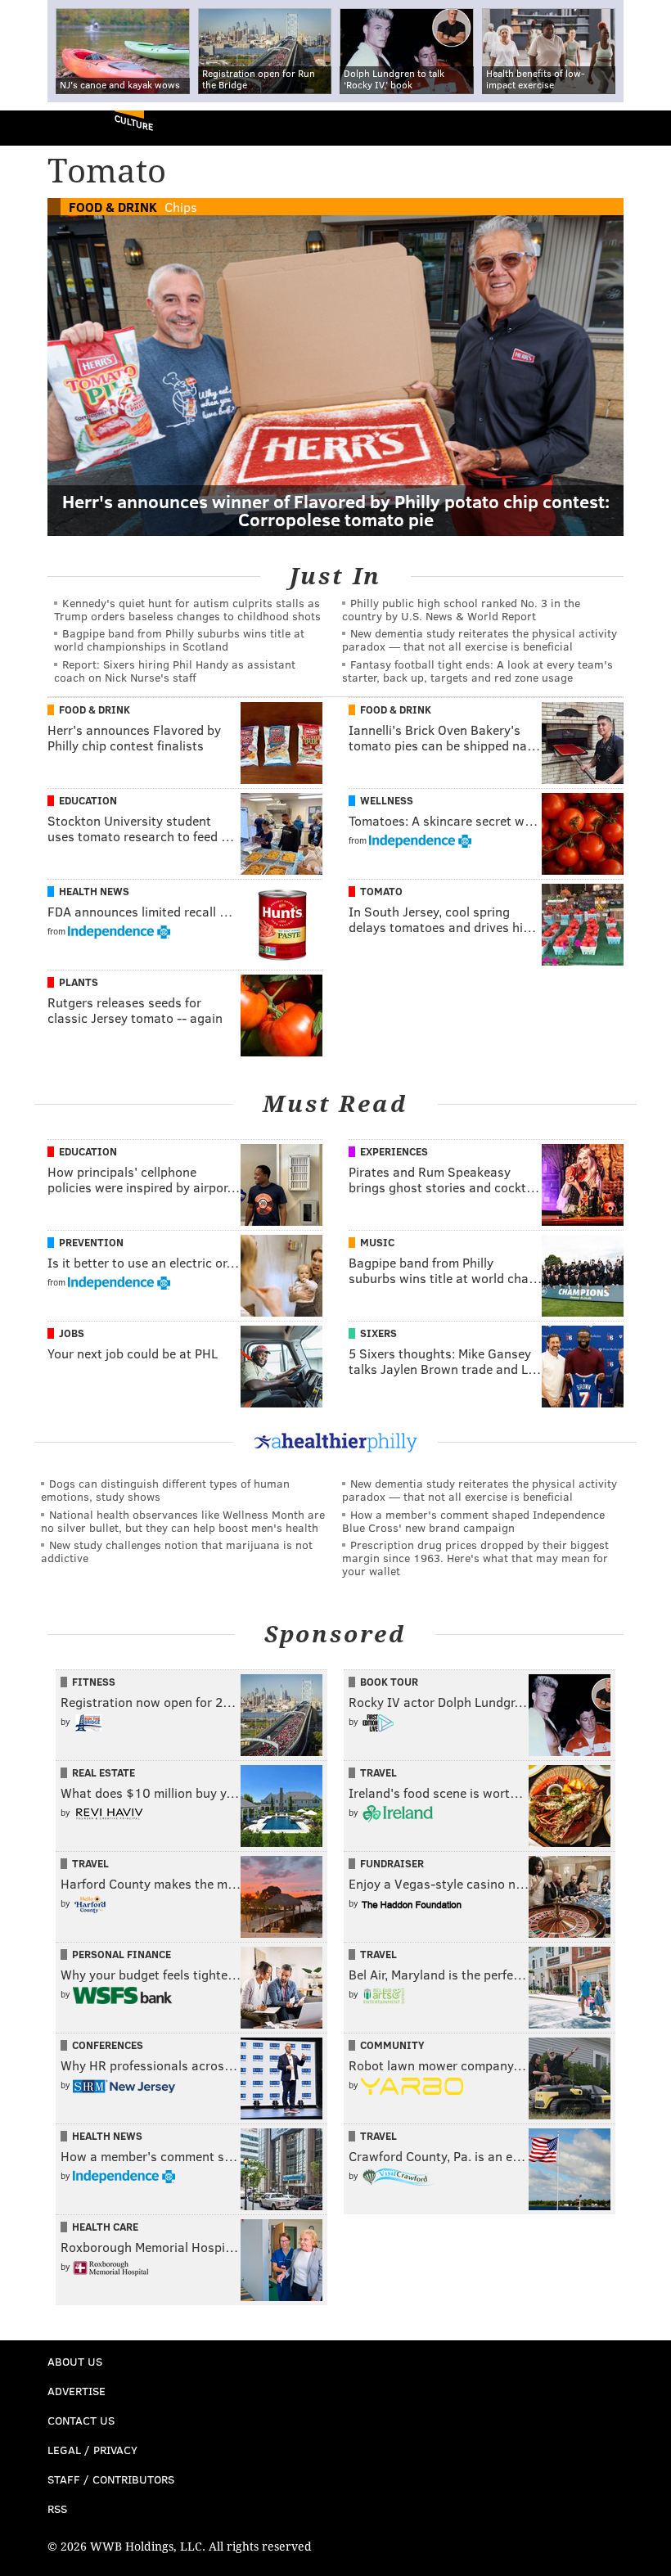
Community (392, 2045)
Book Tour (389, 1682)
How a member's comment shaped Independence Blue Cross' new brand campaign (473, 1521)
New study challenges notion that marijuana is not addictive (177, 1551)
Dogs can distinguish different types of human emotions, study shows (165, 1490)
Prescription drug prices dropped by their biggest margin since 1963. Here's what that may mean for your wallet (475, 1558)
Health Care (105, 2227)
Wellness (387, 800)
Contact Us (81, 2420)
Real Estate (104, 1772)
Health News (94, 891)
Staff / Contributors (111, 2479)
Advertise (77, 2391)
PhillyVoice (40, 127)
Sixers (378, 1333)
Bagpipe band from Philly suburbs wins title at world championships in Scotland (179, 639)
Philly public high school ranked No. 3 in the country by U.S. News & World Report (461, 609)
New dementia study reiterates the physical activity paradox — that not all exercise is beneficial (480, 639)
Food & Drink (113, 207)
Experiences (394, 1151)
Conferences (108, 2045)
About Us (75, 2361)
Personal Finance (122, 1954)
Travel (378, 1772)
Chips (181, 207)
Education (88, 800)
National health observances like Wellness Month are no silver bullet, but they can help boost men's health (183, 1521)
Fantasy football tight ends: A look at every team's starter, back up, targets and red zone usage (477, 671)
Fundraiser (392, 1863)
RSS (57, 2508)
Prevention (91, 1242)
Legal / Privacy (92, 2450)
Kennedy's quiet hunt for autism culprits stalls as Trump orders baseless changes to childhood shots (187, 609)
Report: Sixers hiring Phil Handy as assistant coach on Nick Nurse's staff (175, 671)
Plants (79, 982)
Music (377, 1242)
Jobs (72, 1333)
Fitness (94, 1682)
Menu (645, 128)
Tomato (381, 891)
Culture (134, 122)
